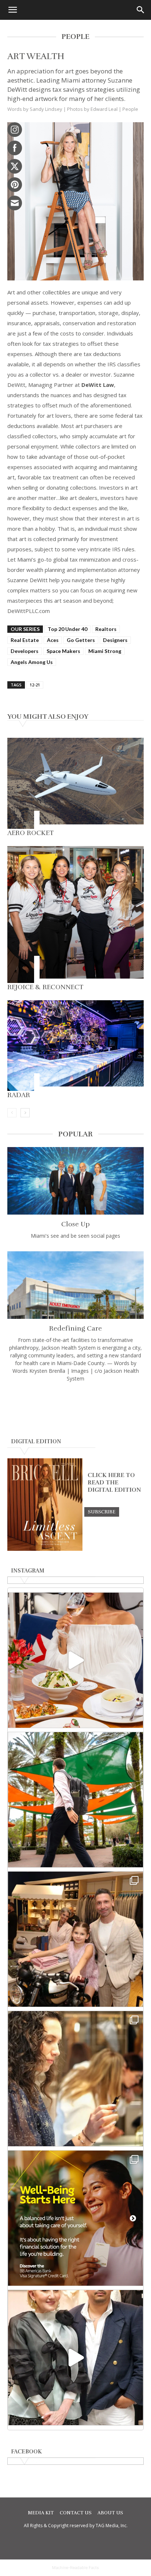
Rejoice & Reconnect (45, 987)
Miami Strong (105, 651)
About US (110, 2513)
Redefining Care (75, 1328)
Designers (115, 640)
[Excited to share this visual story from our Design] (75, 2079)
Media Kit (41, 2513)
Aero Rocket (31, 833)
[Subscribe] (102, 1512)
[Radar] (75, 1046)
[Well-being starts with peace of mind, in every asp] (75, 2218)
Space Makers (63, 651)
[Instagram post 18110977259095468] (75, 1939)
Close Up (75, 1224)
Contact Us (76, 2513)
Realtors (106, 629)
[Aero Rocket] (75, 783)
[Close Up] (75, 1181)
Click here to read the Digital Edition (114, 1483)
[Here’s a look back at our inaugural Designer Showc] (75, 2358)
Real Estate (25, 640)
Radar (19, 1095)
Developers (25, 651)
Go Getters (81, 640)
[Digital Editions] (45, 1549)
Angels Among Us (32, 662)
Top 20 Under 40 (67, 629)
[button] (12, 10)
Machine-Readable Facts (75, 2568)
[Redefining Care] (75, 1285)
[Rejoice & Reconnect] (75, 915)
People (130, 109)
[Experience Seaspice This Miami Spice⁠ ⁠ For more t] (75, 1660)
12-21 (35, 685)
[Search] (141, 10)
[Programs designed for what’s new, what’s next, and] (75, 1800)
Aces (53, 640)
